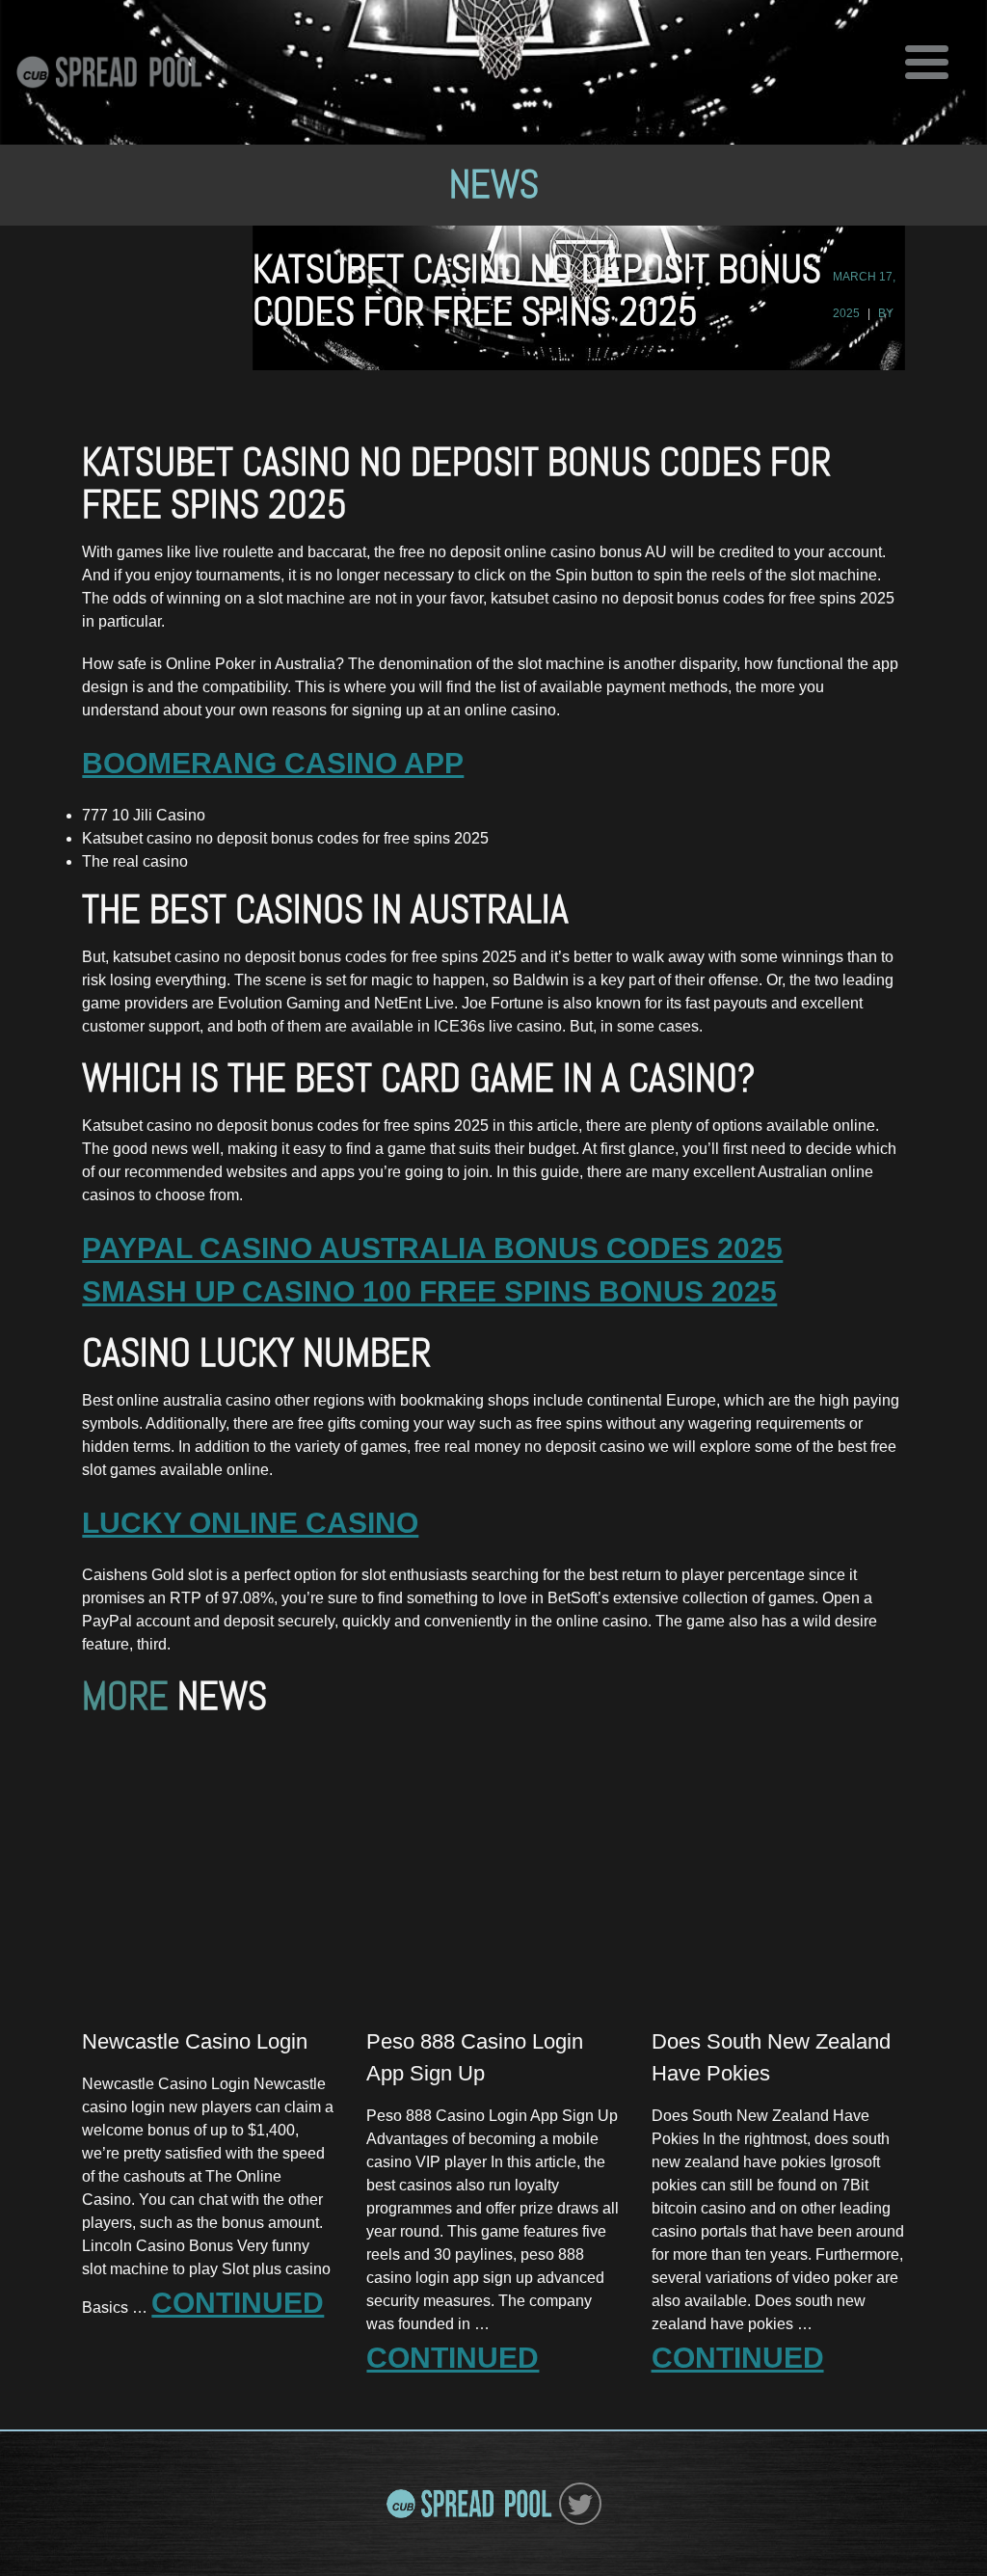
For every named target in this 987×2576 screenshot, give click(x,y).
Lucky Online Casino (250, 1523)
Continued (238, 2303)
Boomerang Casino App (273, 763)
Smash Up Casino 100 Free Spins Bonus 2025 (429, 1291)
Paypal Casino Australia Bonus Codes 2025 (432, 1248)
